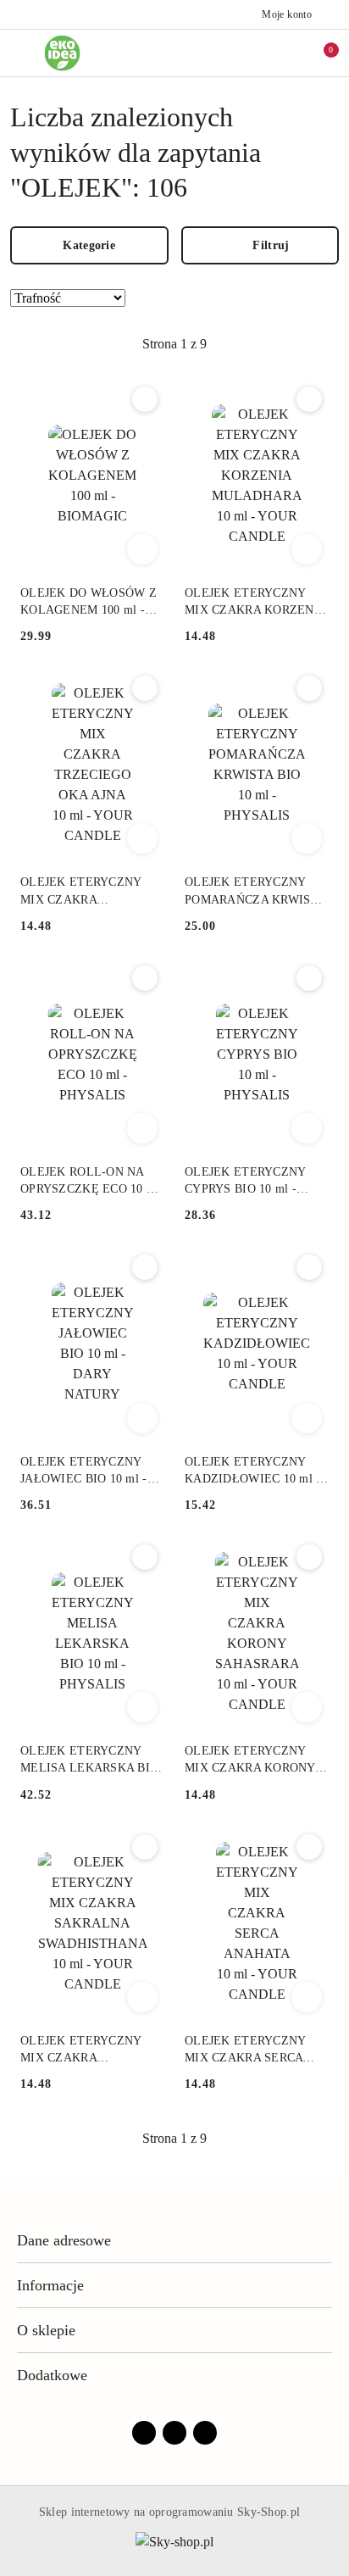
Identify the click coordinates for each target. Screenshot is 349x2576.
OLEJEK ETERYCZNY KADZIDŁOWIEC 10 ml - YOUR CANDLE (253, 1472)
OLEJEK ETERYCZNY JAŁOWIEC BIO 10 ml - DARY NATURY (84, 1472)
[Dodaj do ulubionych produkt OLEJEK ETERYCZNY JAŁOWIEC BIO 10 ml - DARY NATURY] (145, 1267)
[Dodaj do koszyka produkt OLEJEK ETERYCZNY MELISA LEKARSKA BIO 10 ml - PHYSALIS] (142, 1707)
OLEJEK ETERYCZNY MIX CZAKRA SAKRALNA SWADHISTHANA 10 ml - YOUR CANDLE (89, 2050)
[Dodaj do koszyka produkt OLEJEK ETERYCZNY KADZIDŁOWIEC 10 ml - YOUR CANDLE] (307, 1418)
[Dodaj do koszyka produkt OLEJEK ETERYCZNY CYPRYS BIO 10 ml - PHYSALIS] (307, 1128)
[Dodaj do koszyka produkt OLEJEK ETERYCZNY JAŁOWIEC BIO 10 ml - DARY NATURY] (142, 1418)
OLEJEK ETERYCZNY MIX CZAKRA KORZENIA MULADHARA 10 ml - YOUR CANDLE (255, 603)
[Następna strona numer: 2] (267, 344)
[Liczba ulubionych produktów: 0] (284, 53)
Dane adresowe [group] (64, 2240)
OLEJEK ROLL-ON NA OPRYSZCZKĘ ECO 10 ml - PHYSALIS (90, 1182)
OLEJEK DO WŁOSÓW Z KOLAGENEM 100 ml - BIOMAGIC (89, 603)
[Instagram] (174, 2433)
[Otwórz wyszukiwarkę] (248, 53)
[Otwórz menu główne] (20, 53)
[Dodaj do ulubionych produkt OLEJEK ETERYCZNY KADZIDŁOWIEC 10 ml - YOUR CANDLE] (309, 1267)
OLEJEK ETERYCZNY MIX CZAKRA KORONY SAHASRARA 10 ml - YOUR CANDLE (250, 1761)
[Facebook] (144, 2433)
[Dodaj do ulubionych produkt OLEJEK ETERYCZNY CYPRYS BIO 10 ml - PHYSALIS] (309, 978)
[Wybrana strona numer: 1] (174, 344)
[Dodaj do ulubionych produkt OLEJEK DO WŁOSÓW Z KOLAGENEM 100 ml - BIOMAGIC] (145, 399)
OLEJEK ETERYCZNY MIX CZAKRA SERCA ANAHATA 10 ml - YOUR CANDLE (252, 2050)
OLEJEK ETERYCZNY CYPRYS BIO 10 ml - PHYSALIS (245, 1182)
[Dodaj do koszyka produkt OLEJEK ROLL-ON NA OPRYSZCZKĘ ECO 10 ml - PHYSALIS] (142, 1128)
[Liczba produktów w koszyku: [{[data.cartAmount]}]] (319, 53)
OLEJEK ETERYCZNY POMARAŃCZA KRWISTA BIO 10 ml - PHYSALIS (255, 892)
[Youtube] (205, 2433)
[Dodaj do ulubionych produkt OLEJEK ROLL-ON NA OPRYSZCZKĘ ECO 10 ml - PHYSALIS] (145, 978)
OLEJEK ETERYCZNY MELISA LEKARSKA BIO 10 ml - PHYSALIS (89, 1761)
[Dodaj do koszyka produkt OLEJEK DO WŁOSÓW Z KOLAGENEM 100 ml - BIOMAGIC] (142, 549)
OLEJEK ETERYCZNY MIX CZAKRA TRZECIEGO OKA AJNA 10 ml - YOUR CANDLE (86, 892)
